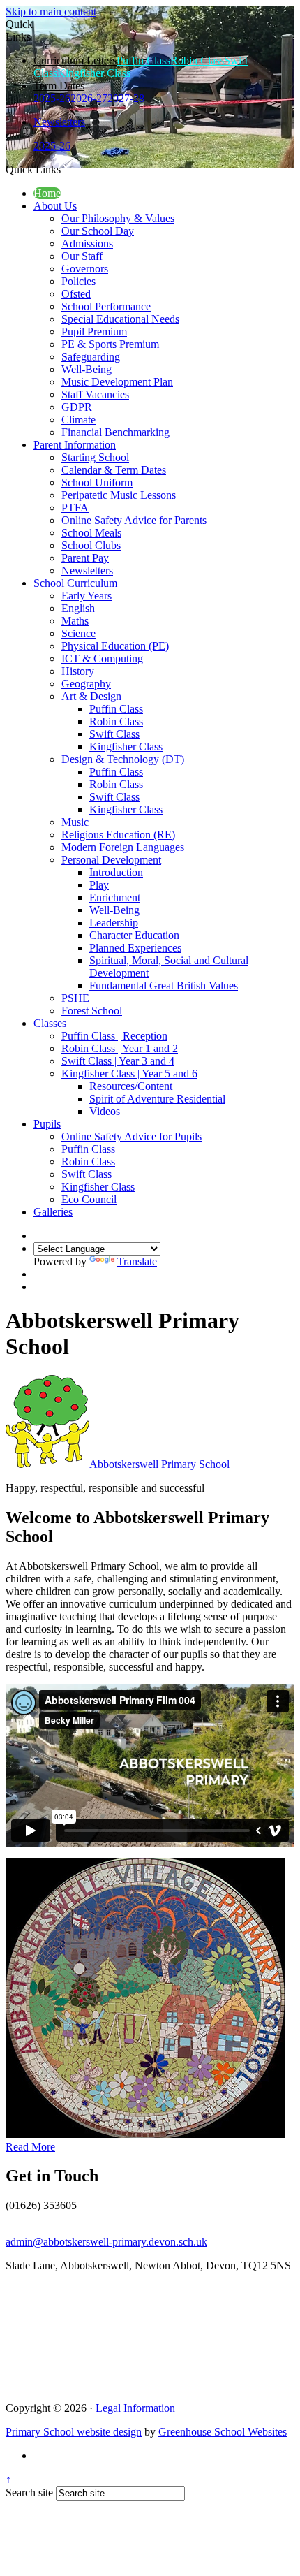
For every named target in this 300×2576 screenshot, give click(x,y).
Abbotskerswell (159, 1464)
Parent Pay (85, 558)
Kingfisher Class (94, 73)
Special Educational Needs (120, 319)
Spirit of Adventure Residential (157, 1099)
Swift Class (114, 734)
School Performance (106, 306)
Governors (85, 269)
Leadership (114, 923)
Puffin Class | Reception (114, 1036)
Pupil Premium (94, 332)
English (78, 608)
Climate (78, 420)
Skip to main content (51, 12)
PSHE (75, 998)
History (78, 671)
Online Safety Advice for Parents (134, 520)
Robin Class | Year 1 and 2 (120, 1048)
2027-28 (126, 98)
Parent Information (75, 445)
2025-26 (52, 98)
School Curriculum (75, 583)
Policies (78, 281)
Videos (105, 1111)
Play (99, 885)
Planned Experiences (135, 948)
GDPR (77, 407)
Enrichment (115, 897)
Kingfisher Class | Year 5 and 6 (129, 1074)
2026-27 (89, 98)
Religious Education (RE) (118, 835)
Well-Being (87, 369)
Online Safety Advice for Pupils (132, 1136)
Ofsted (76, 294)
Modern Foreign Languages (123, 847)
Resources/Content (131, 1086)
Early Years (87, 596)
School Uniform (97, 482)
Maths (75, 621)
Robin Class (197, 60)
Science (78, 633)
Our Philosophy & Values (118, 218)
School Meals (91, 533)
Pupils (47, 1124)
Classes (50, 1023)
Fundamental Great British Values (164, 985)
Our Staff (82, 256)
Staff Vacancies (95, 394)
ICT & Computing (102, 658)
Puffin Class (143, 60)
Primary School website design (74, 2432)
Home (47, 193)
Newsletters (59, 122)
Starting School (95, 457)
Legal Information (135, 2408)
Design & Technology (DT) (123, 759)
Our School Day (98, 231)
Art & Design (91, 696)
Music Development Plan (117, 382)
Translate (137, 1261)
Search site (29, 2493)
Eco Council (89, 1199)
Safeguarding (91, 357)
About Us (55, 206)
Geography (86, 684)
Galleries (53, 1212)
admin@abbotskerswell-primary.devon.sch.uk (106, 2242)
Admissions (87, 243)
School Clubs (91, 545)
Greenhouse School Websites (223, 2432)
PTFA (75, 508)
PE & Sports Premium (110, 344)
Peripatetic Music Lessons (119, 495)
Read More (30, 2147)
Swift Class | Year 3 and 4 (118, 1061)
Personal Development (111, 860)
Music (75, 822)
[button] (66, 169)
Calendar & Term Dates (114, 470)
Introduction (116, 872)
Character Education (134, 935)
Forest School (92, 1011)
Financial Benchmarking (115, 432)
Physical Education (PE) (115, 646)
